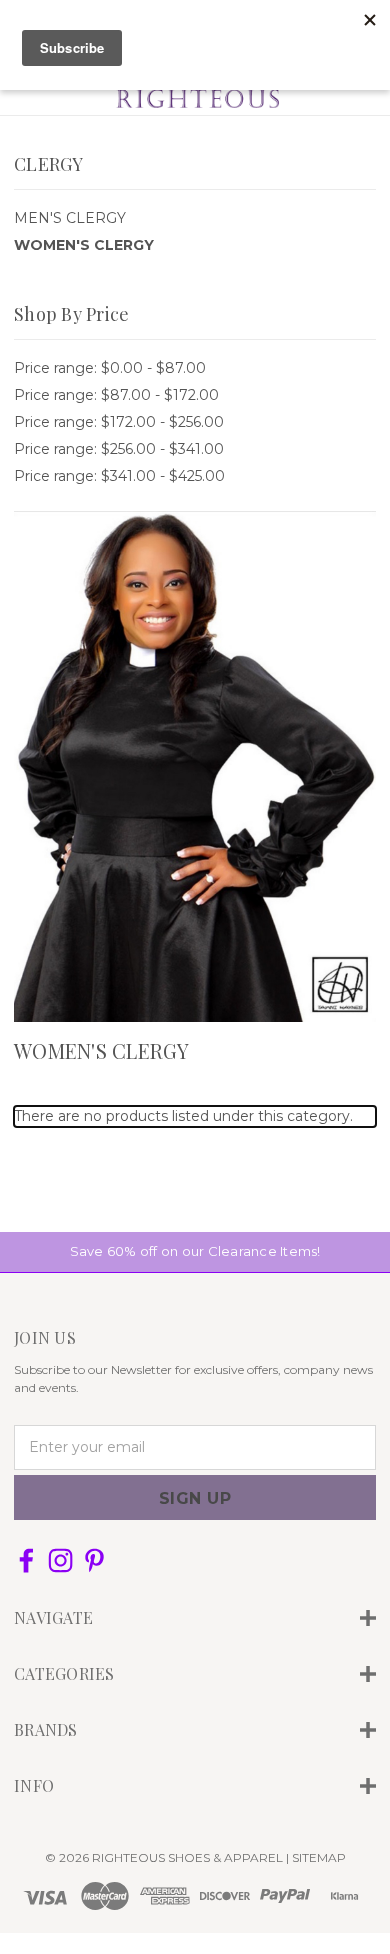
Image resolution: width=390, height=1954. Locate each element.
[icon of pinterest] (94, 1560)
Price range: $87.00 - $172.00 (116, 395)
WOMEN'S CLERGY (84, 245)
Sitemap (319, 1857)
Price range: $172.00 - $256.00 (119, 422)
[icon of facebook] (26, 1560)
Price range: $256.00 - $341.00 (119, 449)
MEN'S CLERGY (70, 218)
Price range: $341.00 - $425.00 (119, 476)
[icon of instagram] (60, 1560)
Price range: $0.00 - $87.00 (110, 368)
